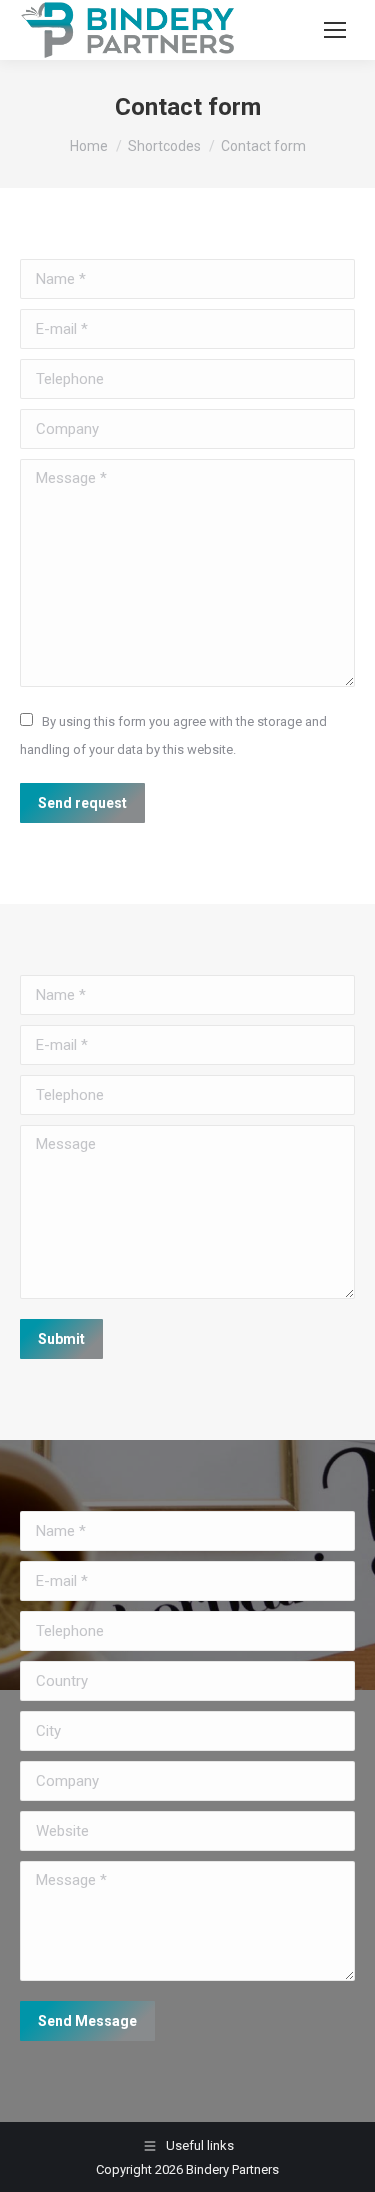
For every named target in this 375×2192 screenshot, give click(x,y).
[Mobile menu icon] (335, 30)
